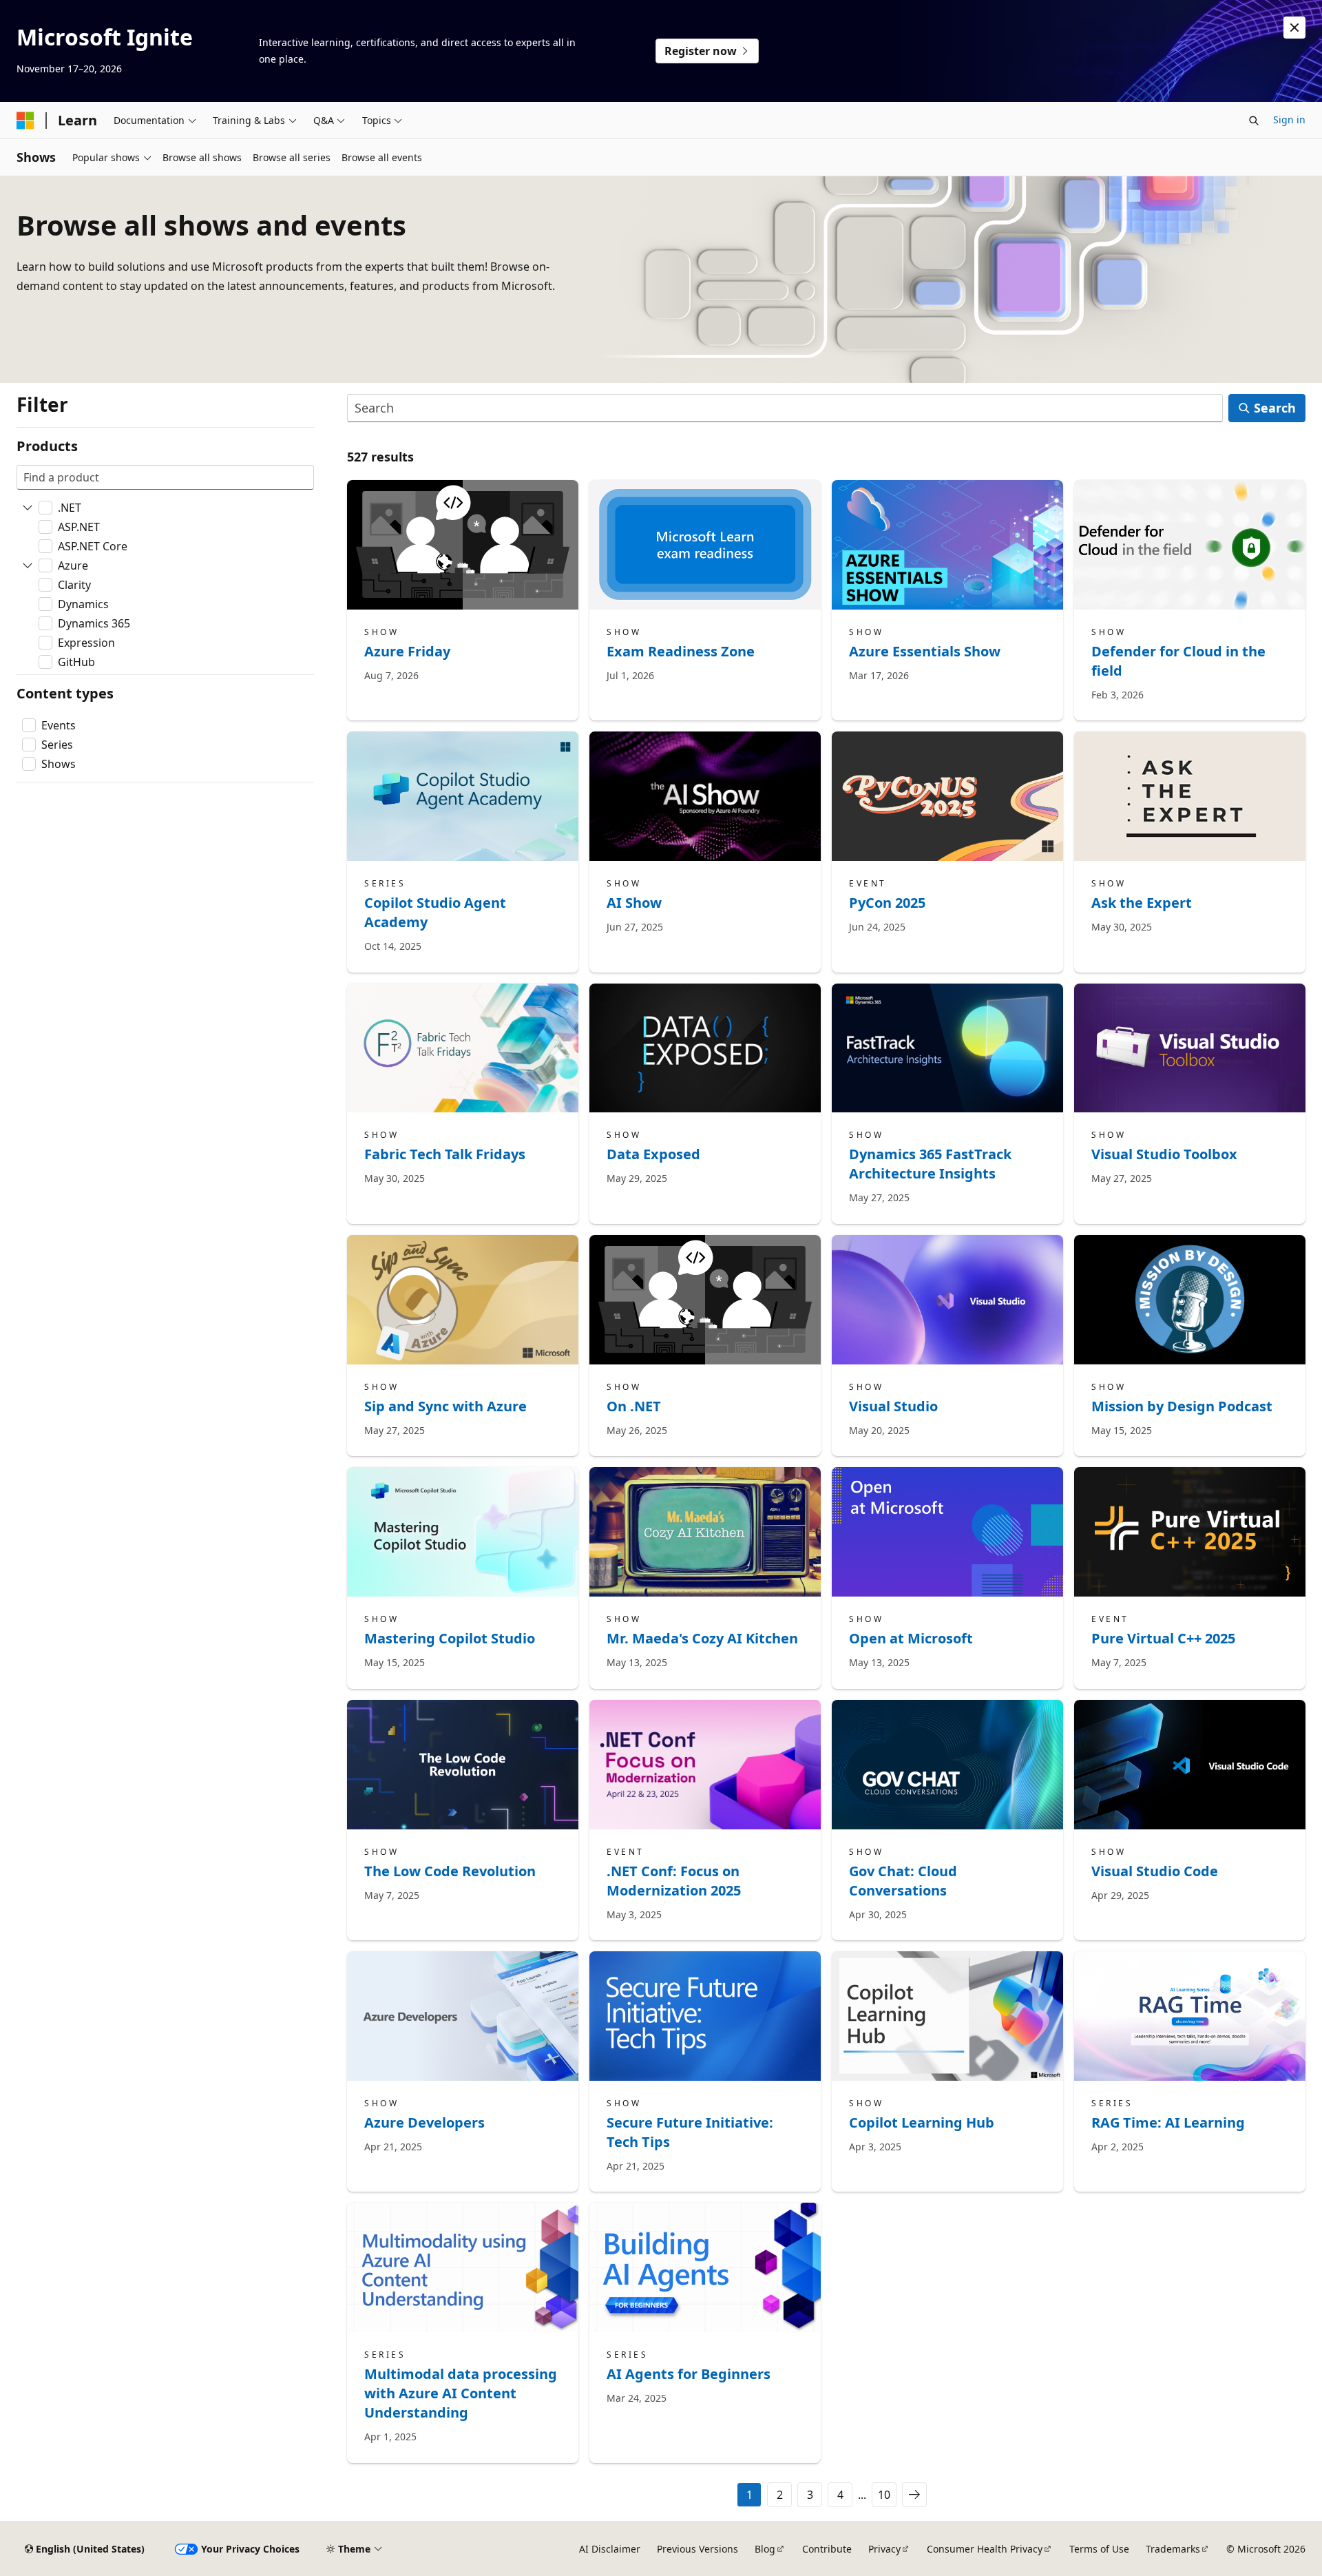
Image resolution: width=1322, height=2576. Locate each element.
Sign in (1289, 120)
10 (884, 2495)
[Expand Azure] (28, 565)
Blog (765, 2549)
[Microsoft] (25, 121)
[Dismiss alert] (1294, 28)
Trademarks (1173, 2549)
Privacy (884, 2549)
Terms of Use (1099, 2549)
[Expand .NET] (28, 508)
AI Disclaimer (610, 2549)
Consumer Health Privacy (985, 2549)
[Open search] (1254, 121)
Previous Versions (697, 2549)
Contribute (827, 2549)
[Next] (914, 2495)
